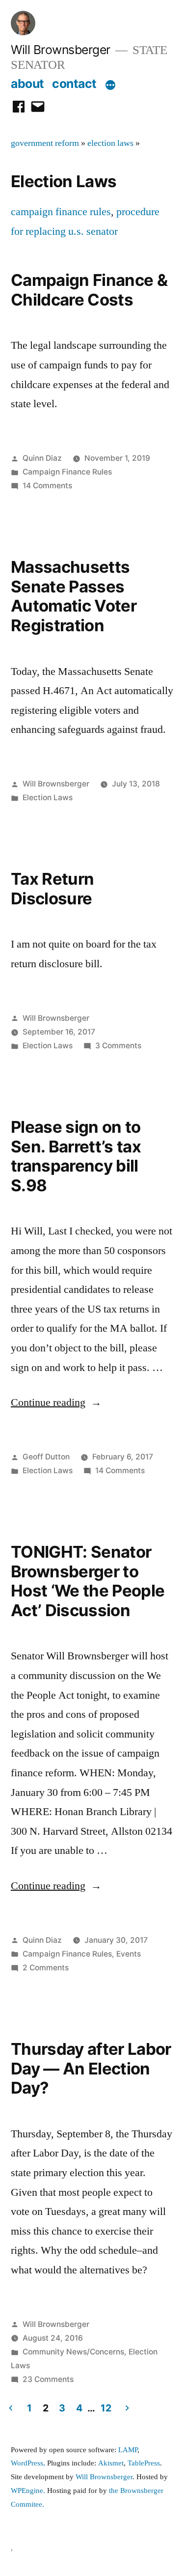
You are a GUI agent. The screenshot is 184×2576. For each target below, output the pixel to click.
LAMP (128, 2450)
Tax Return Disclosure (52, 889)
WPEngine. (29, 2491)
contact (74, 84)
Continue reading (56, 1402)
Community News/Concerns (73, 2352)
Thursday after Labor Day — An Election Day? (91, 2068)
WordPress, (28, 2463)
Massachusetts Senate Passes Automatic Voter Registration (74, 596)
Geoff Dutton (46, 1457)
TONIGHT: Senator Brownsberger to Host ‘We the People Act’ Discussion (88, 1581)
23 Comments (48, 2379)
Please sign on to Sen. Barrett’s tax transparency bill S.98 (76, 1156)
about (27, 84)
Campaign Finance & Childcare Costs (89, 290)
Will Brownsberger (61, 50)
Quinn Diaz (42, 458)
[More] (110, 85)
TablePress (144, 2463)
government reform (45, 143)
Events (129, 1954)
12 (106, 2408)
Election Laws (48, 798)
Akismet (111, 2463)
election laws (110, 143)
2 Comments (46, 1968)
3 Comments (118, 1046)
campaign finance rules (61, 212)
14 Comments (47, 486)
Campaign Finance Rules (67, 472)
